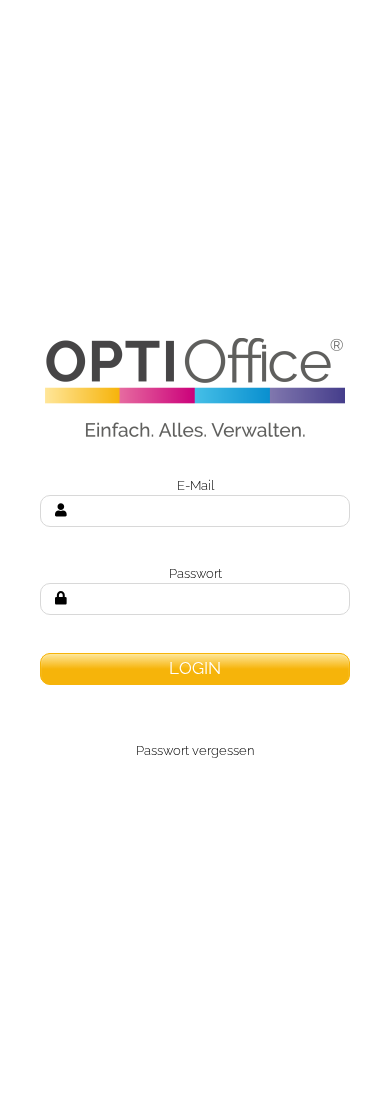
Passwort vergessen (195, 750)
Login (195, 668)
